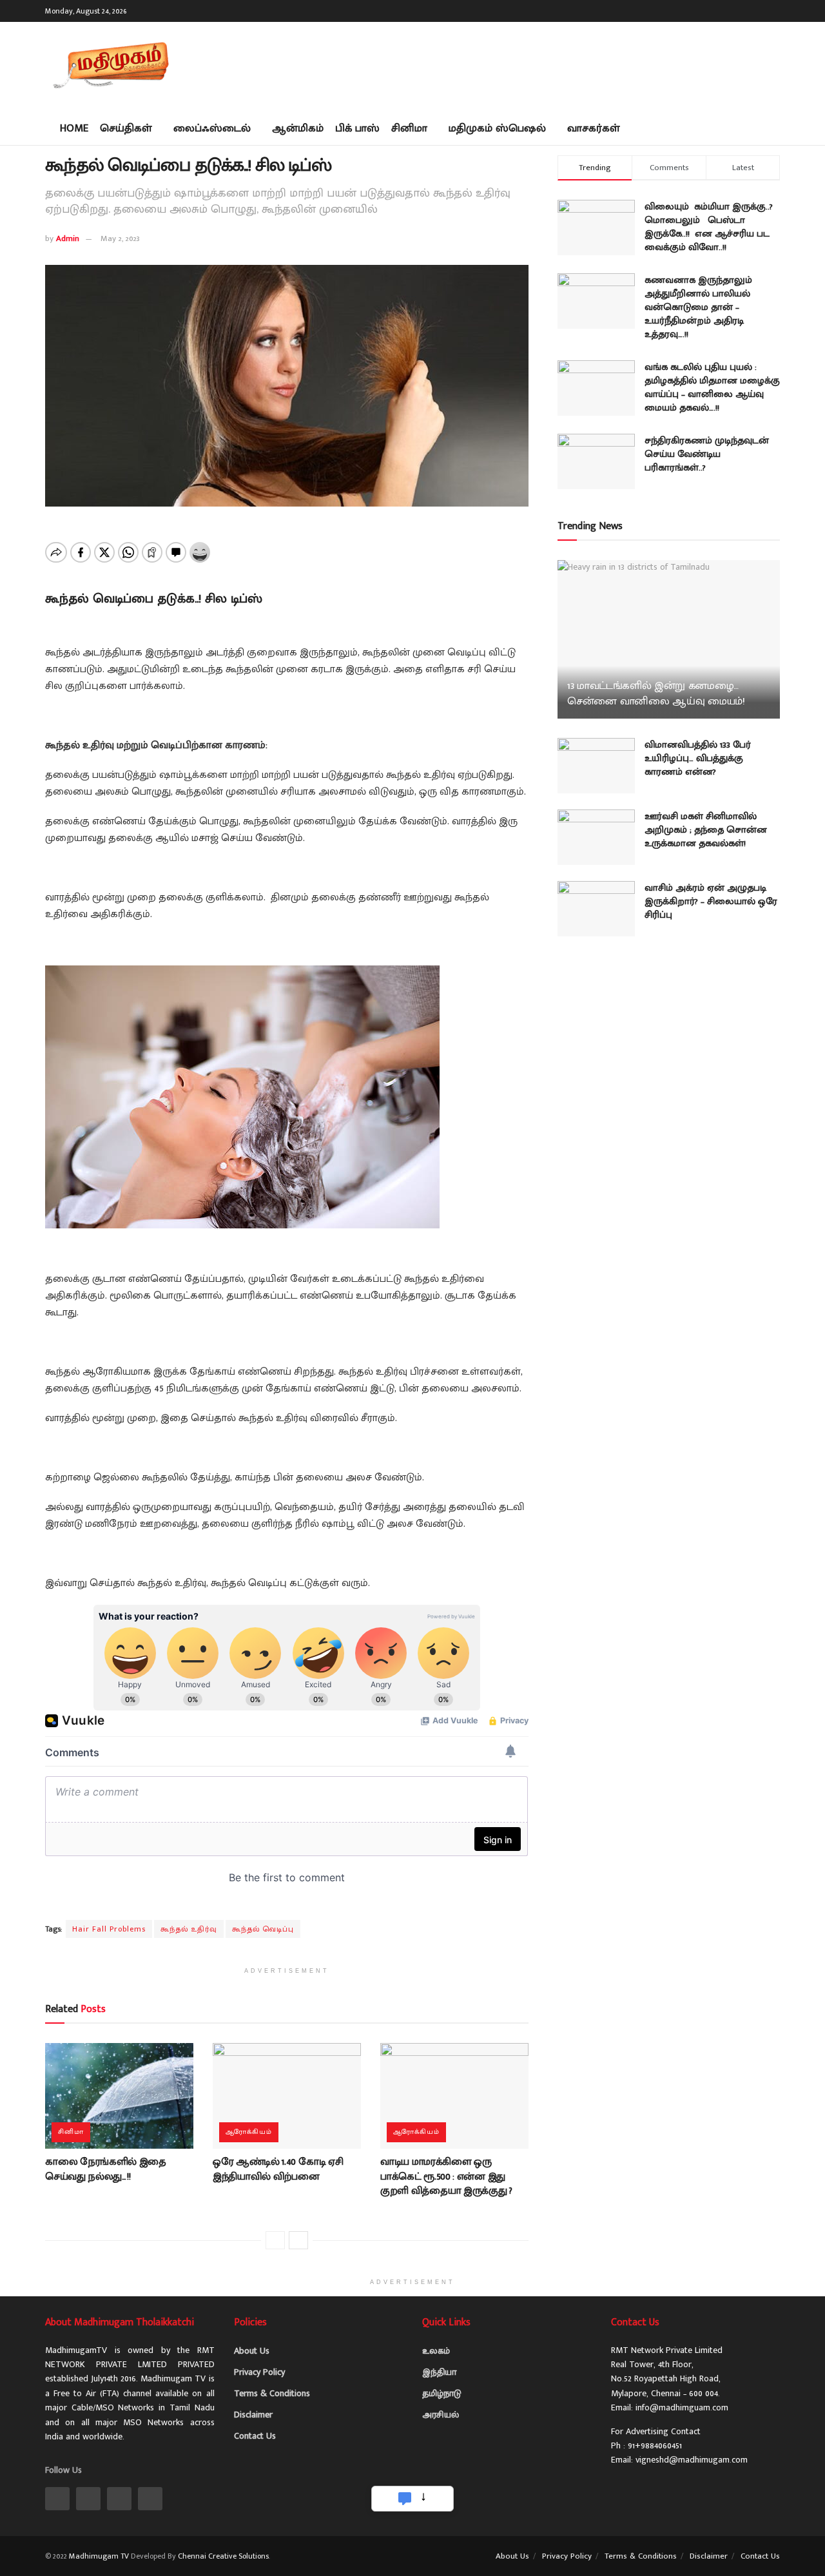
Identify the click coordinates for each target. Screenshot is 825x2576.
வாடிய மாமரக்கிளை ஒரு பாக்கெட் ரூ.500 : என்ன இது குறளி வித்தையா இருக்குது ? (446, 2176)
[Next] (298, 2240)
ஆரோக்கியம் (249, 2132)
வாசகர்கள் (594, 128)
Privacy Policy (259, 2372)
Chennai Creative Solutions (223, 2556)
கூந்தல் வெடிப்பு (263, 1929)
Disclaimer (253, 2415)
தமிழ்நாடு (442, 2393)
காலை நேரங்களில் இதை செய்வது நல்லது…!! (106, 2169)
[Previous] (275, 2240)
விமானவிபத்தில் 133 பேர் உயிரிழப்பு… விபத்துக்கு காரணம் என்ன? (698, 758)
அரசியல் (441, 2415)
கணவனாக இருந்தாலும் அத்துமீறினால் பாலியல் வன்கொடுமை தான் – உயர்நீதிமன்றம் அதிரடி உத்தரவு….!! (698, 307)
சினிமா (409, 128)
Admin (68, 238)
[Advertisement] (545, 64)
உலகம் (436, 2351)
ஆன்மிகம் (298, 128)
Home (74, 128)
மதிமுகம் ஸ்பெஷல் (497, 128)
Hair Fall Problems (109, 1929)
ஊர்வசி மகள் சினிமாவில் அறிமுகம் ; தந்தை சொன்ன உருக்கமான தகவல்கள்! (706, 830)
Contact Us (255, 2436)
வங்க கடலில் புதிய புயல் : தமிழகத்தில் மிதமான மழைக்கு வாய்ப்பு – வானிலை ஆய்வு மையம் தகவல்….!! (712, 387)
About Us (252, 2351)
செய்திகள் (126, 128)
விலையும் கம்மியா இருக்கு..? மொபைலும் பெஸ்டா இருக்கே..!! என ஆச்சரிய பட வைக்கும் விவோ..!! (709, 227)
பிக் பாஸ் (357, 128)
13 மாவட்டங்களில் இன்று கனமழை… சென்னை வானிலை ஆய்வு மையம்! (656, 693)
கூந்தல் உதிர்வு (189, 1929)
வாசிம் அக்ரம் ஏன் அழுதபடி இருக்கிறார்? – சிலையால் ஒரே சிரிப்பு (711, 901)
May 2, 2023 (120, 238)
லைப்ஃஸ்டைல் (212, 128)
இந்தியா (439, 2372)
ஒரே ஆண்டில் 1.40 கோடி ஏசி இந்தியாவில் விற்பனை (278, 2169)
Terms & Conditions (272, 2393)
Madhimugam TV (99, 2556)
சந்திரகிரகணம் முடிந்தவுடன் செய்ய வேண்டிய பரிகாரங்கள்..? (707, 454)
